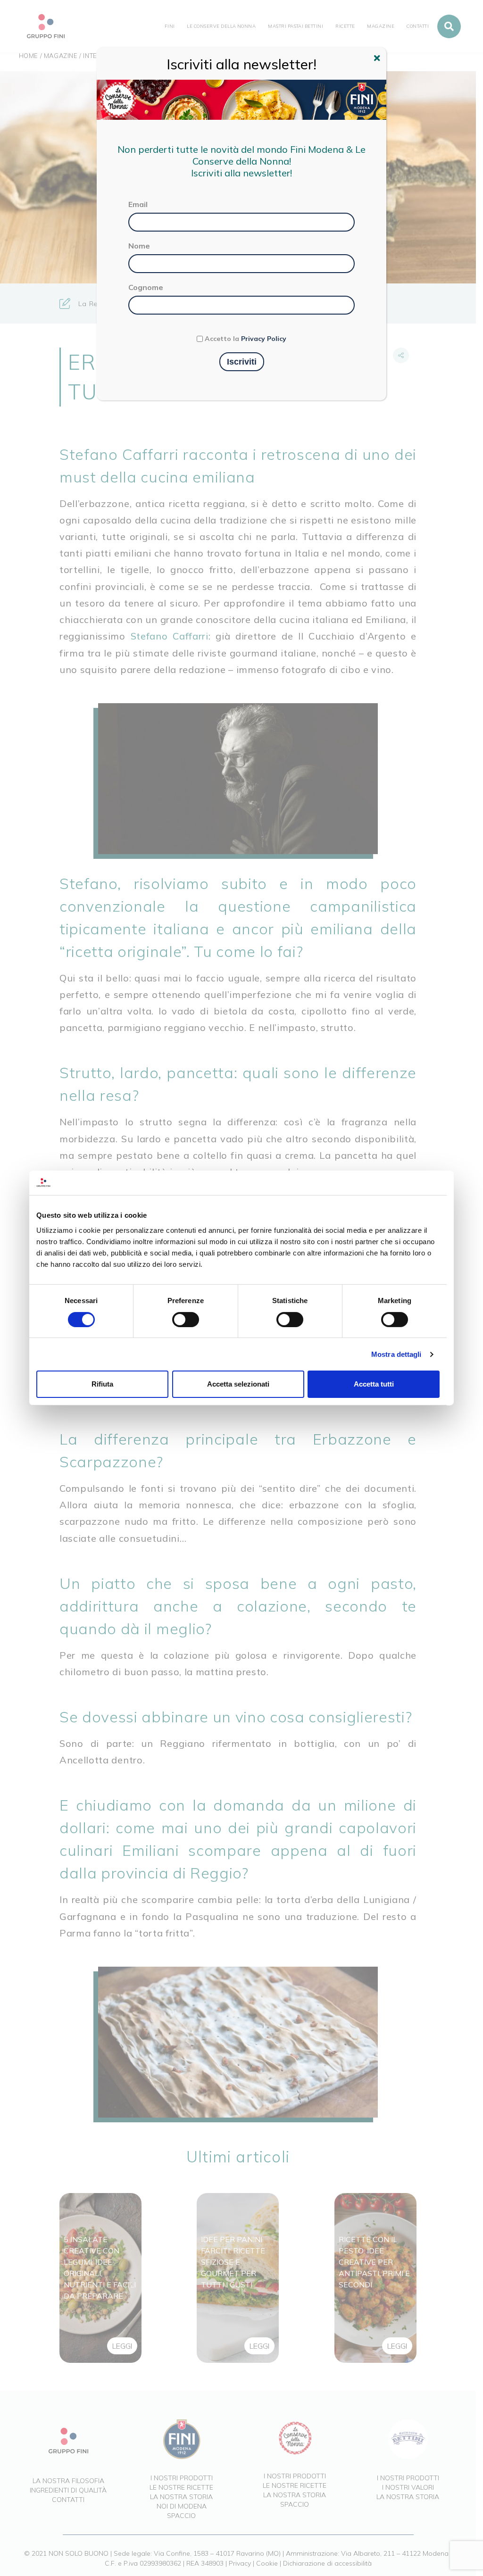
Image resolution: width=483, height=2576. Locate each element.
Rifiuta (102, 1384)
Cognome (146, 287)
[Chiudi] (378, 59)
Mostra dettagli (396, 1354)
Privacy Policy (264, 339)
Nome (139, 246)
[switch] (186, 1320)
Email (138, 204)
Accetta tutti (374, 1384)
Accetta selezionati (238, 1384)
